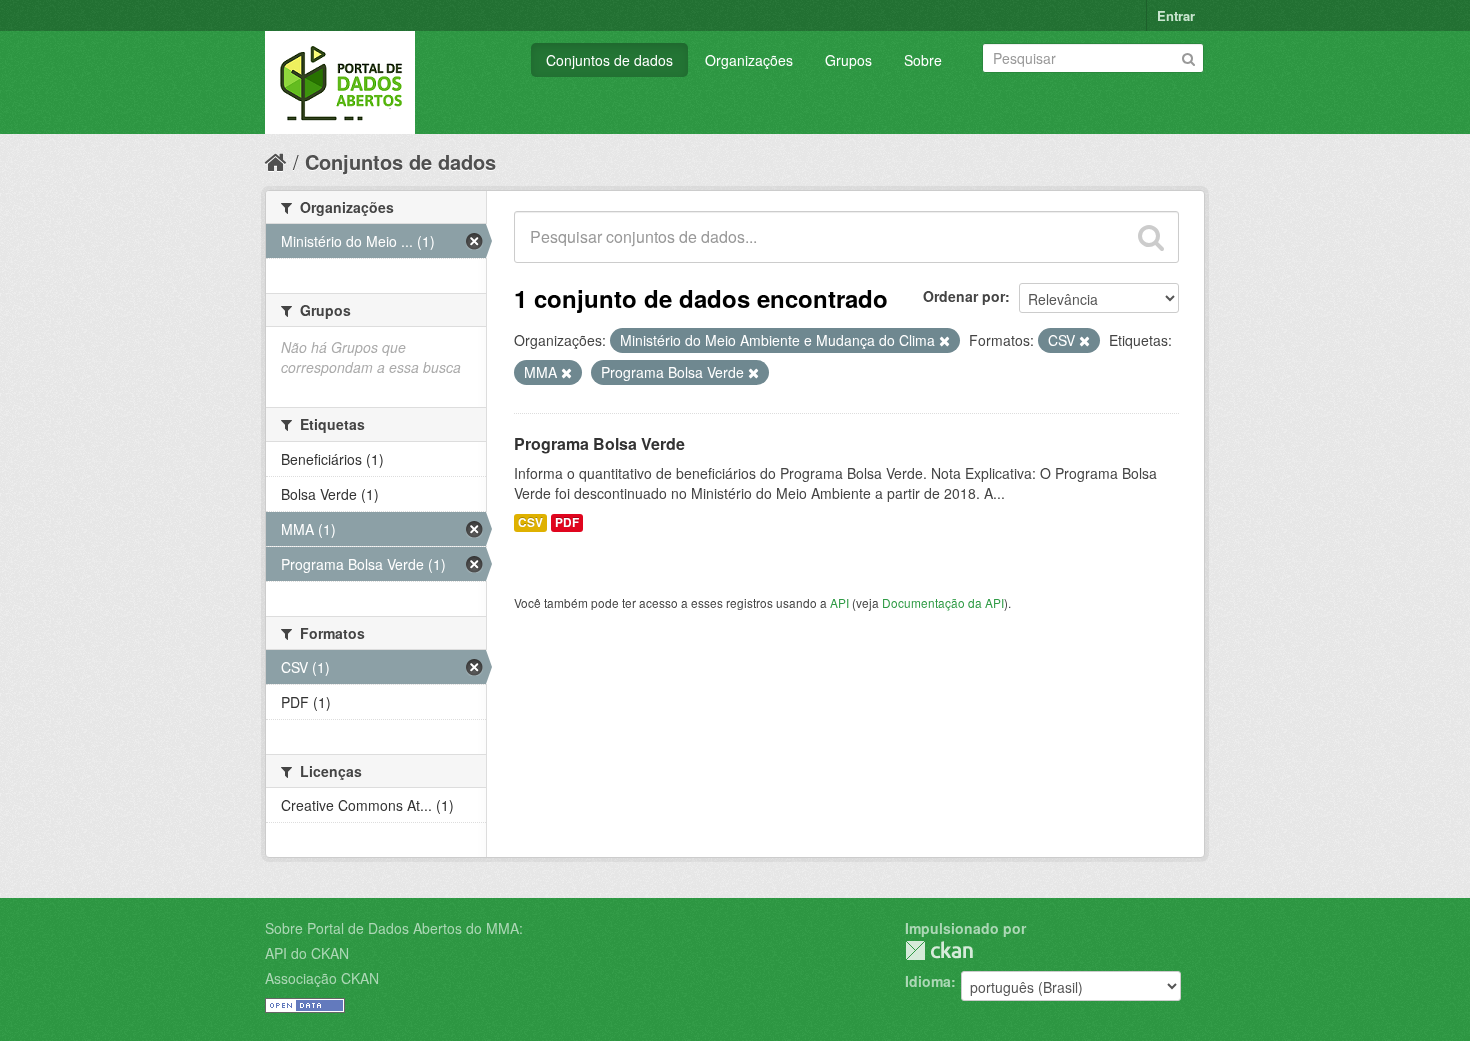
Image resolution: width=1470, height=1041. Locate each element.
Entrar (1176, 15)
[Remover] (944, 341)
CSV (530, 522)
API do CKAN (307, 953)
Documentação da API (943, 602)
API (839, 602)
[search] (1151, 237)
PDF (567, 522)
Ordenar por (964, 296)
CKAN (939, 950)
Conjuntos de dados (609, 60)
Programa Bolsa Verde (599, 443)
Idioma (928, 981)
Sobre (923, 60)
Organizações (749, 60)
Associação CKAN (322, 978)
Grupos (848, 60)
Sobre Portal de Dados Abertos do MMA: (394, 928)
